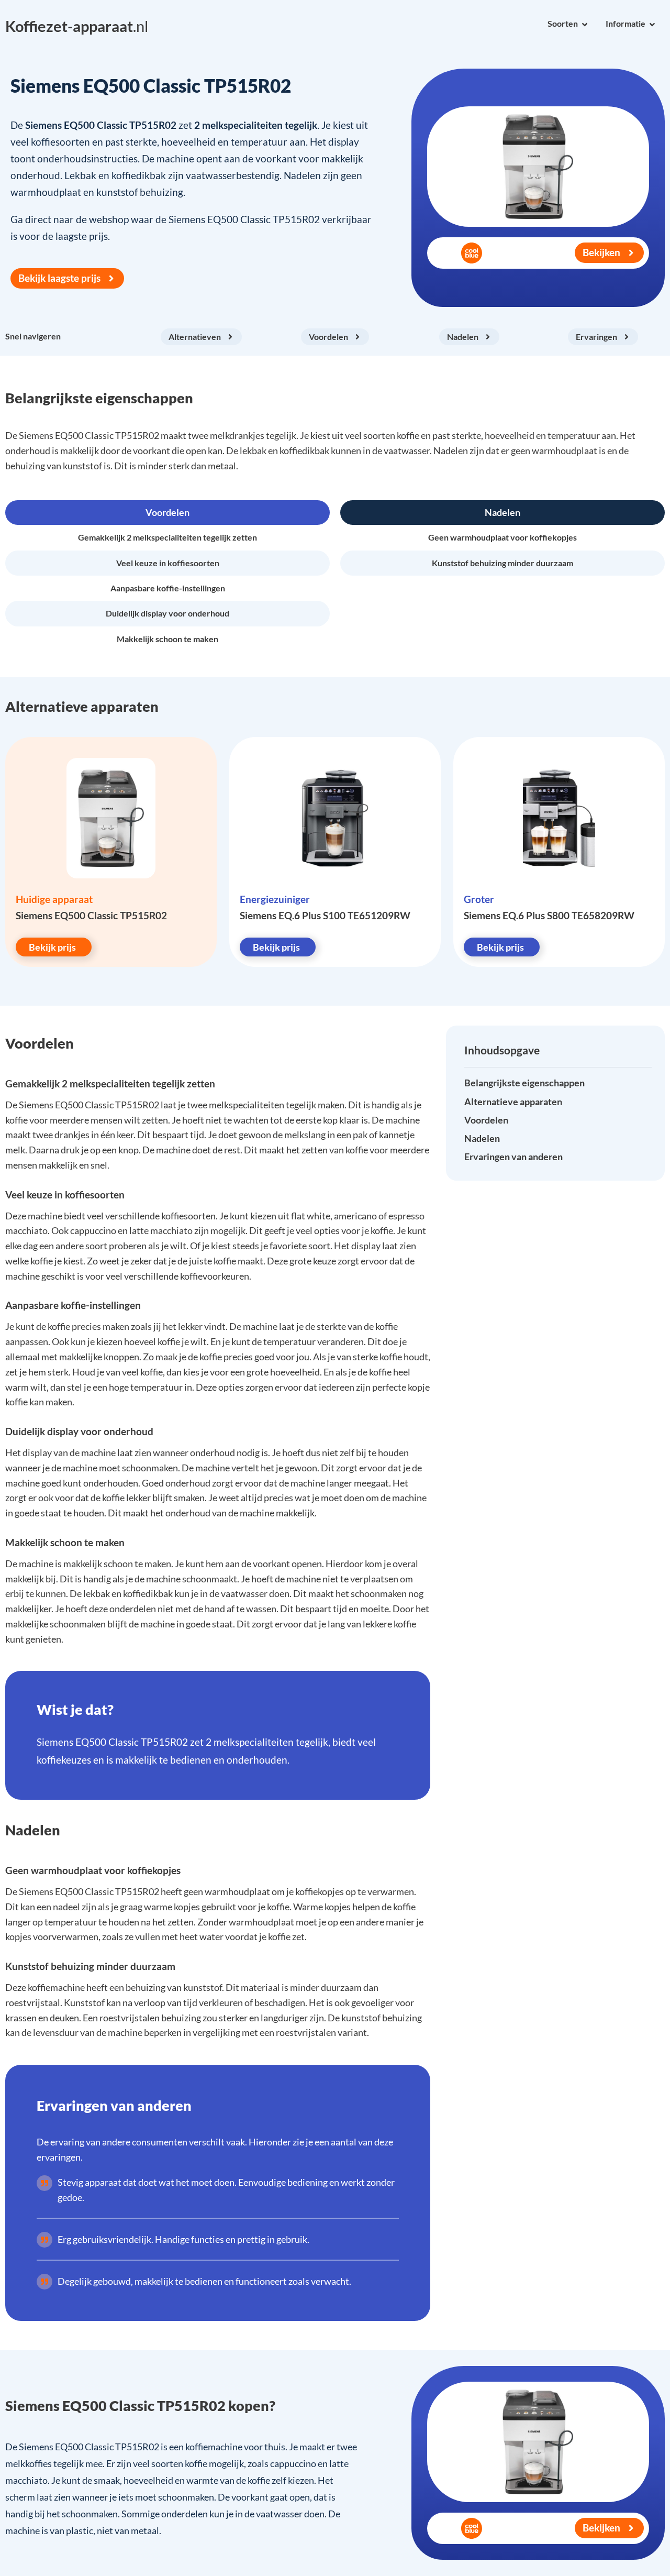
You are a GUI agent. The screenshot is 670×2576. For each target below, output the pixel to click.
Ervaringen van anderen (513, 1157)
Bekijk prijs (52, 947)
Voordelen (486, 1120)
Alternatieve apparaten (513, 1102)
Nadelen (482, 1139)
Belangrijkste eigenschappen (524, 1083)
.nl (77, 26)
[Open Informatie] (652, 25)
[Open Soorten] (585, 25)
